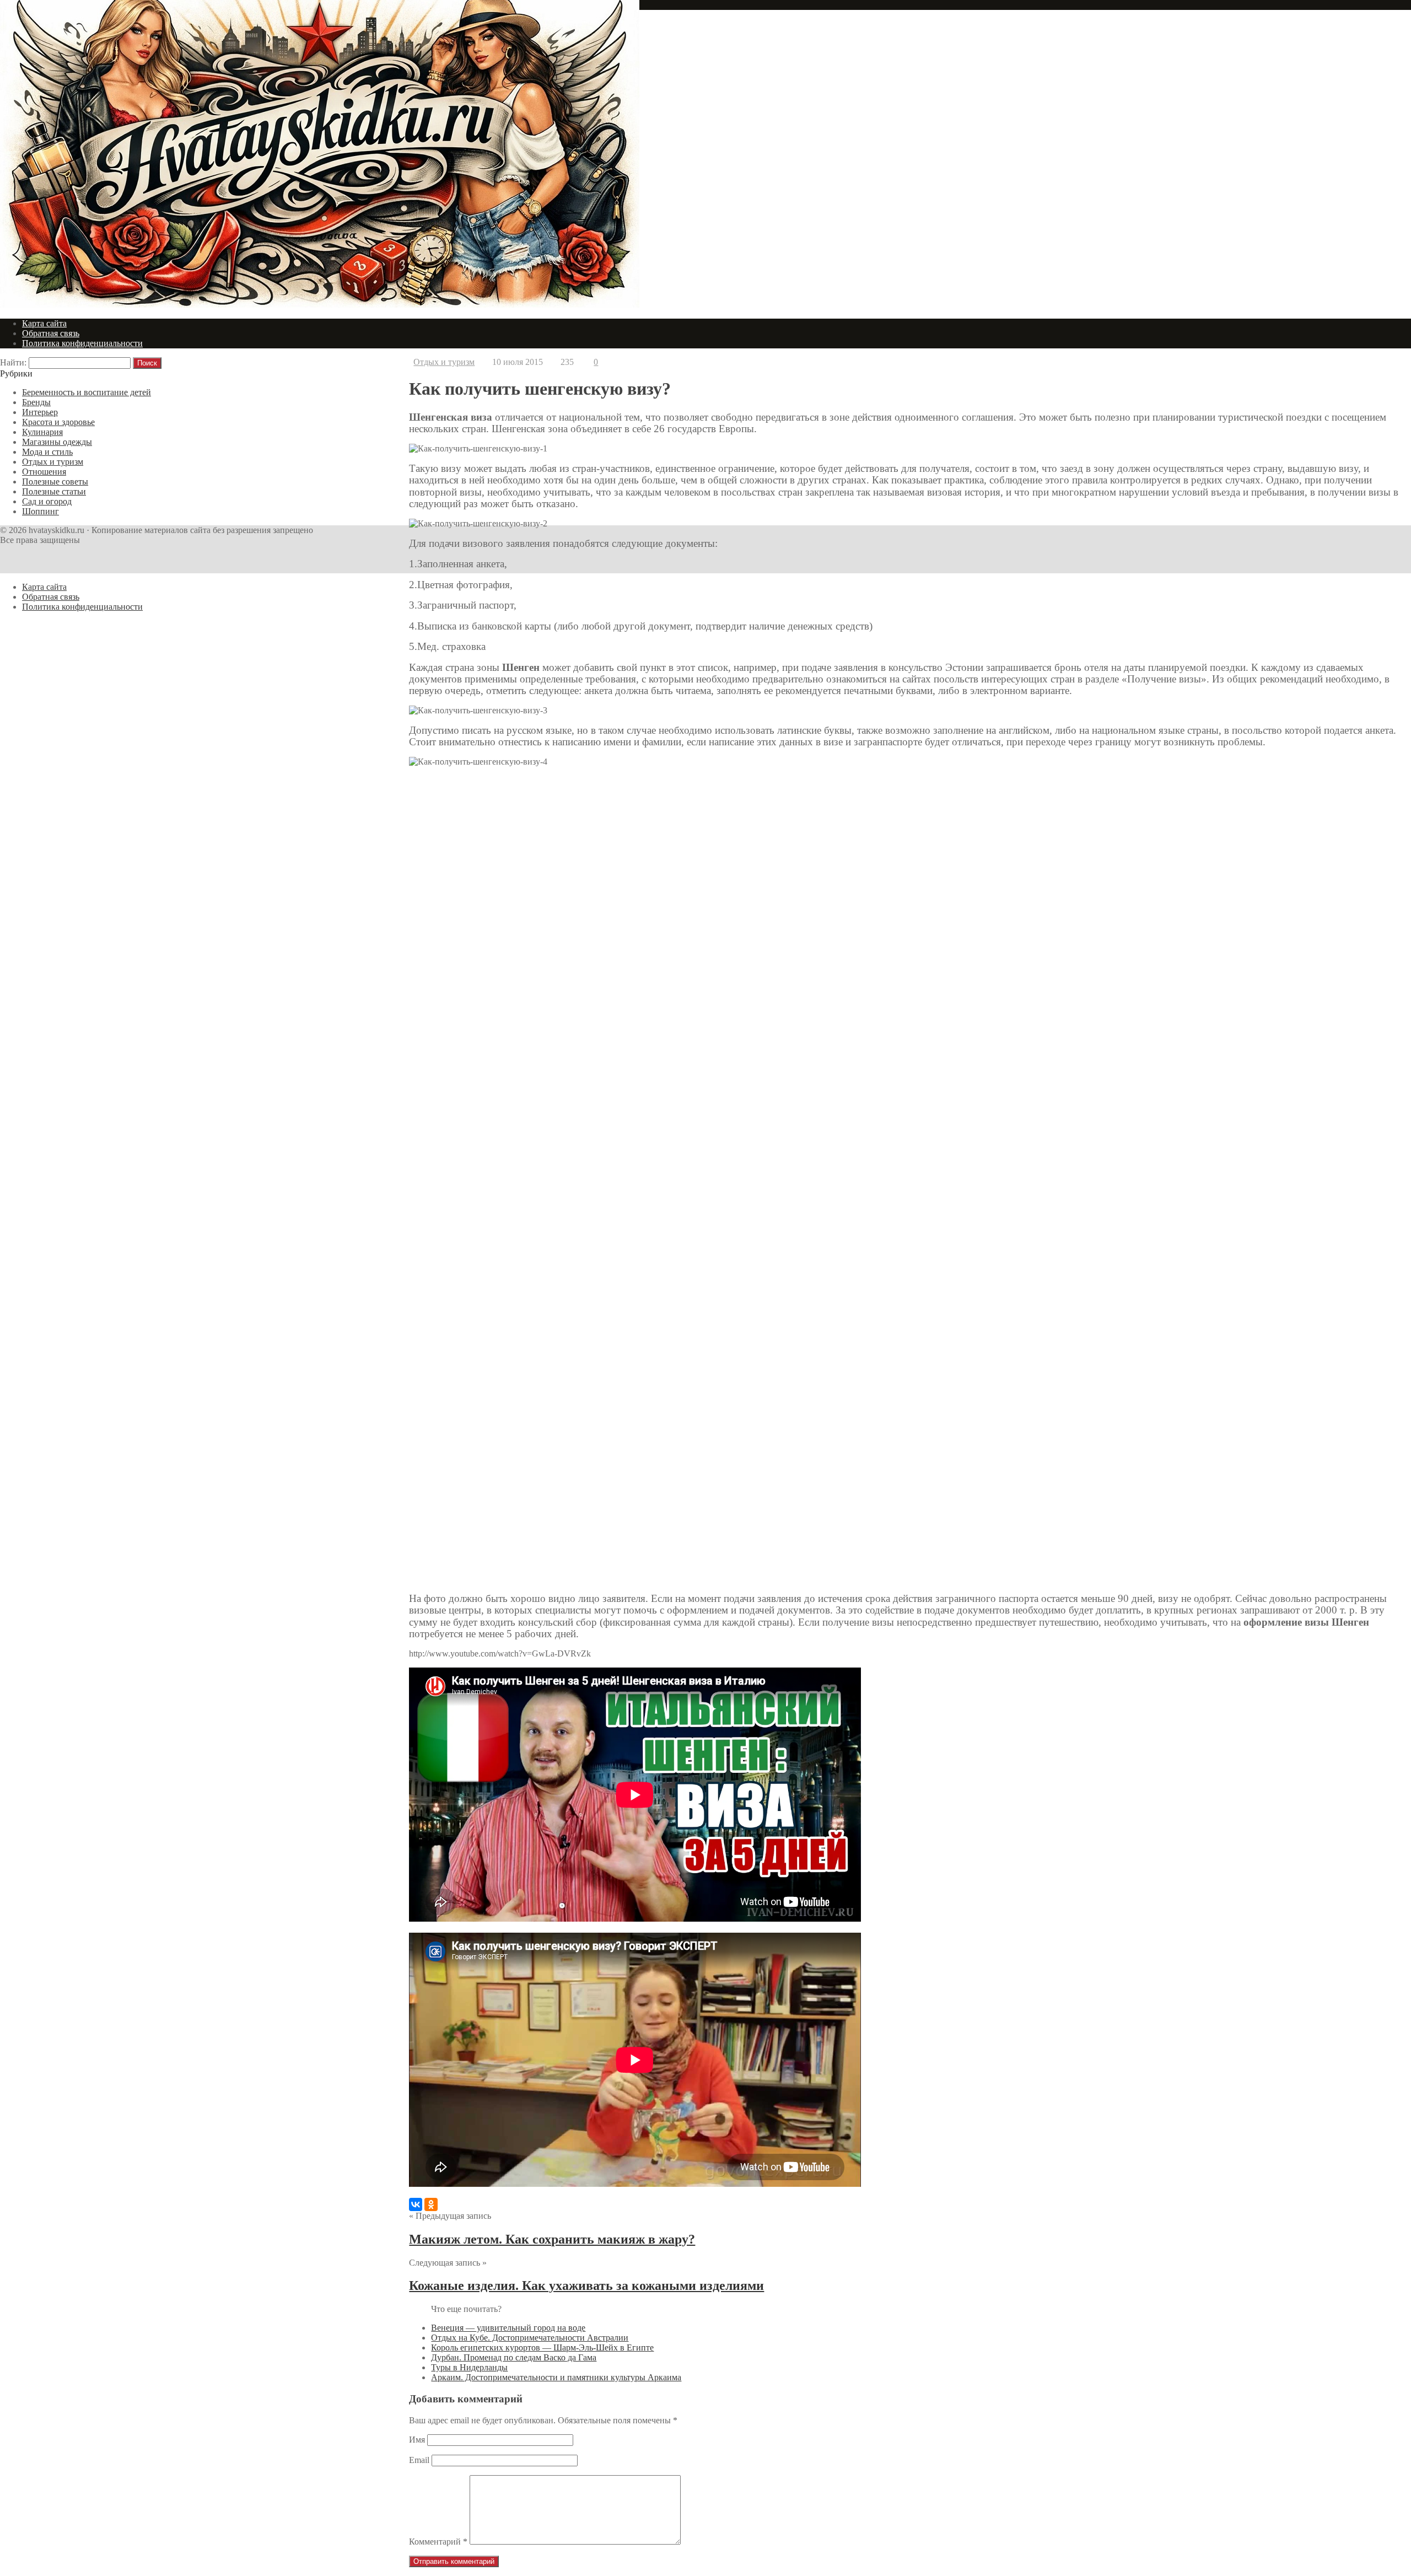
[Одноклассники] (431, 2204)
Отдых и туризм (444, 362)
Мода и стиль (47, 452)
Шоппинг (41, 511)
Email (419, 2460)
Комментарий (438, 2542)
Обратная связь (51, 333)
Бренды (36, 402)
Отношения (44, 472)
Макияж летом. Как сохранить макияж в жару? (552, 2239)
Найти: (13, 362)
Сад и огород (47, 501)
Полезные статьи (54, 491)
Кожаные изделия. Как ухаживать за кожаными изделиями (586, 2285)
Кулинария (42, 432)
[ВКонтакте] (416, 2204)
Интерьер (40, 412)
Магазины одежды (57, 442)
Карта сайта (44, 323)
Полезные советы (55, 482)
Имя (417, 2440)
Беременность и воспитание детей (87, 392)
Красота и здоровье (58, 422)
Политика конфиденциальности (82, 343)
